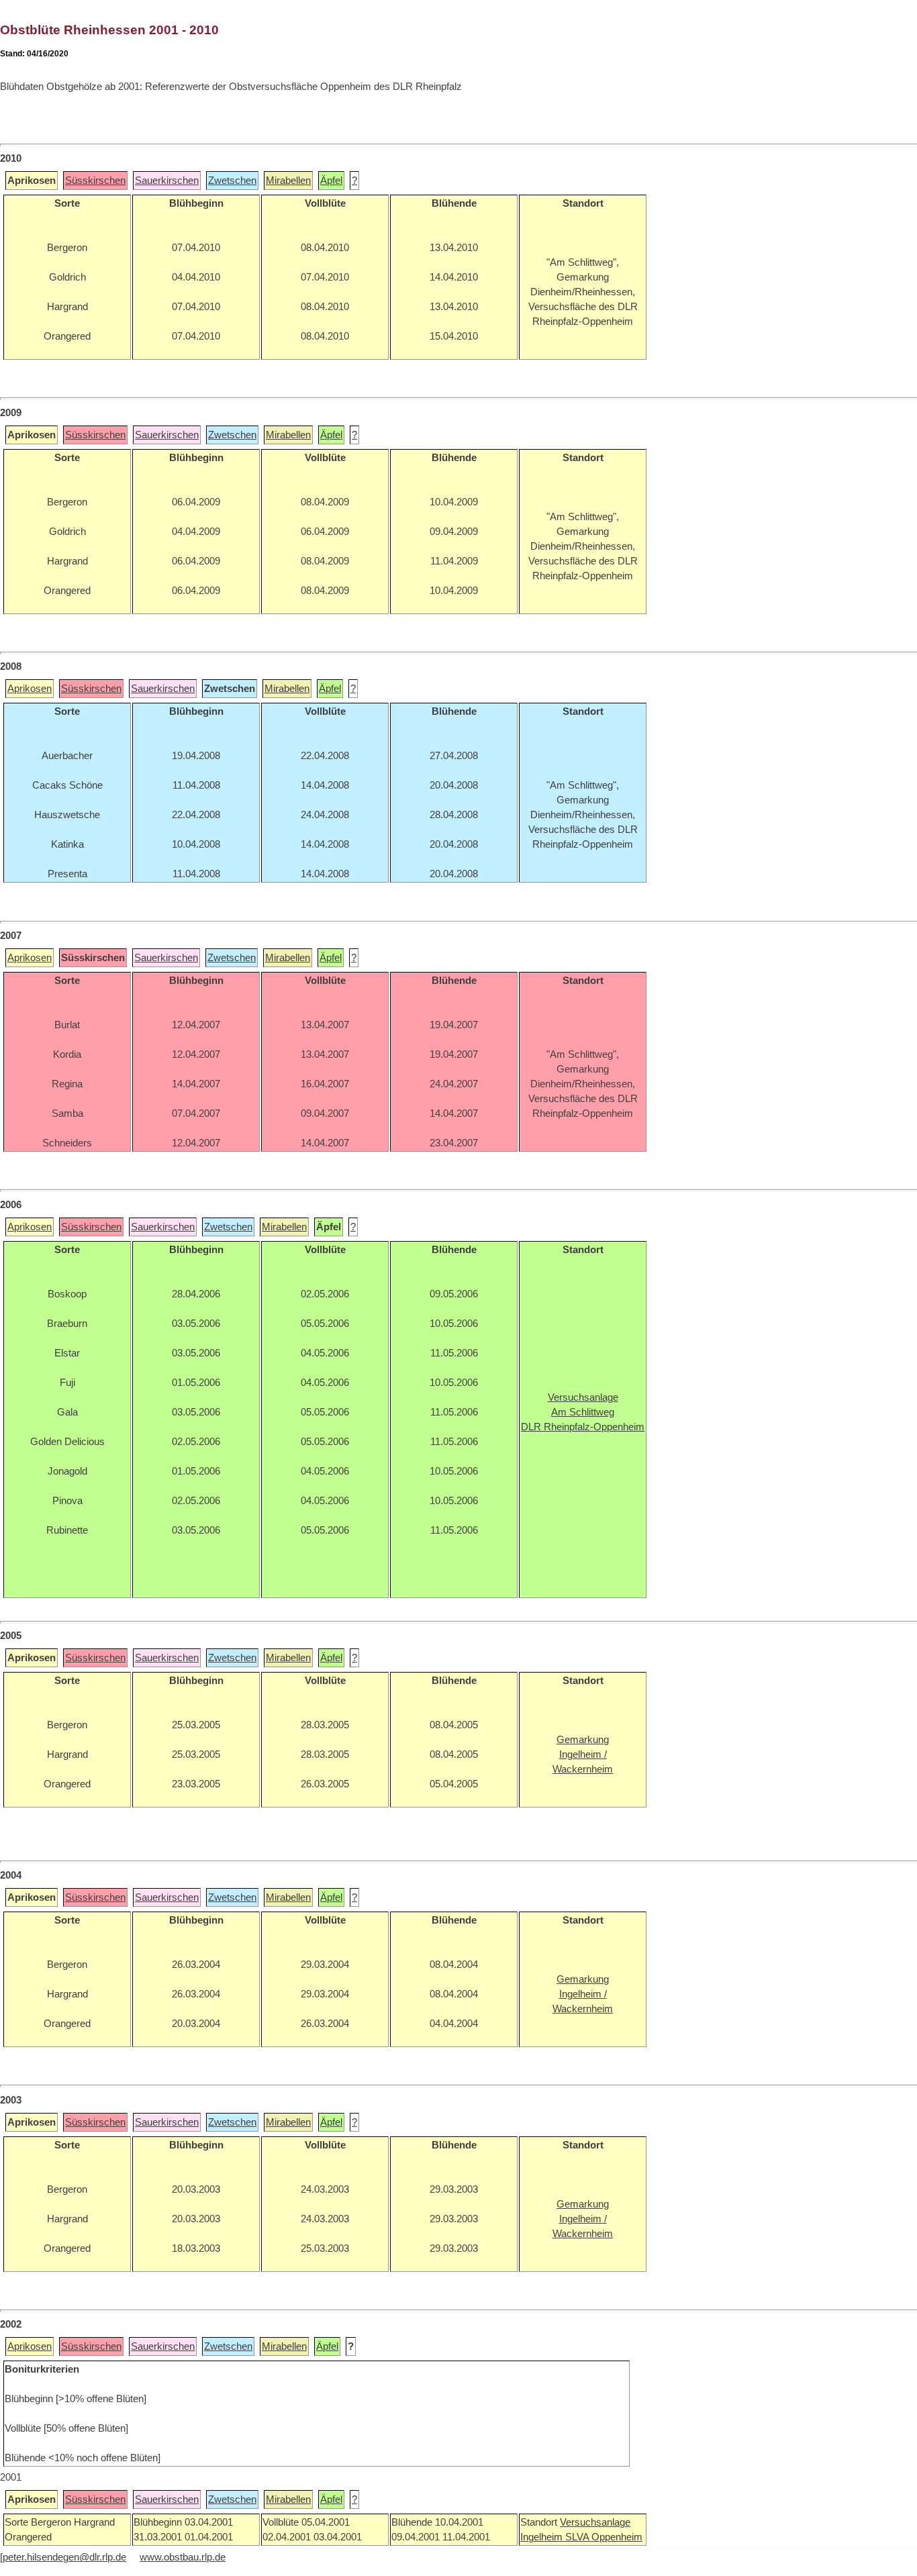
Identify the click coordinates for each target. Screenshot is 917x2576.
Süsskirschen (95, 181)
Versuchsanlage (595, 2522)
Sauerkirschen (167, 181)
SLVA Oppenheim (604, 2537)
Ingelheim (543, 2537)
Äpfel (331, 181)
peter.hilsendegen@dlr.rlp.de (64, 2557)
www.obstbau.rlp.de (183, 2557)
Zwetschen (232, 181)
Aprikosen (30, 689)
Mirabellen (288, 181)
